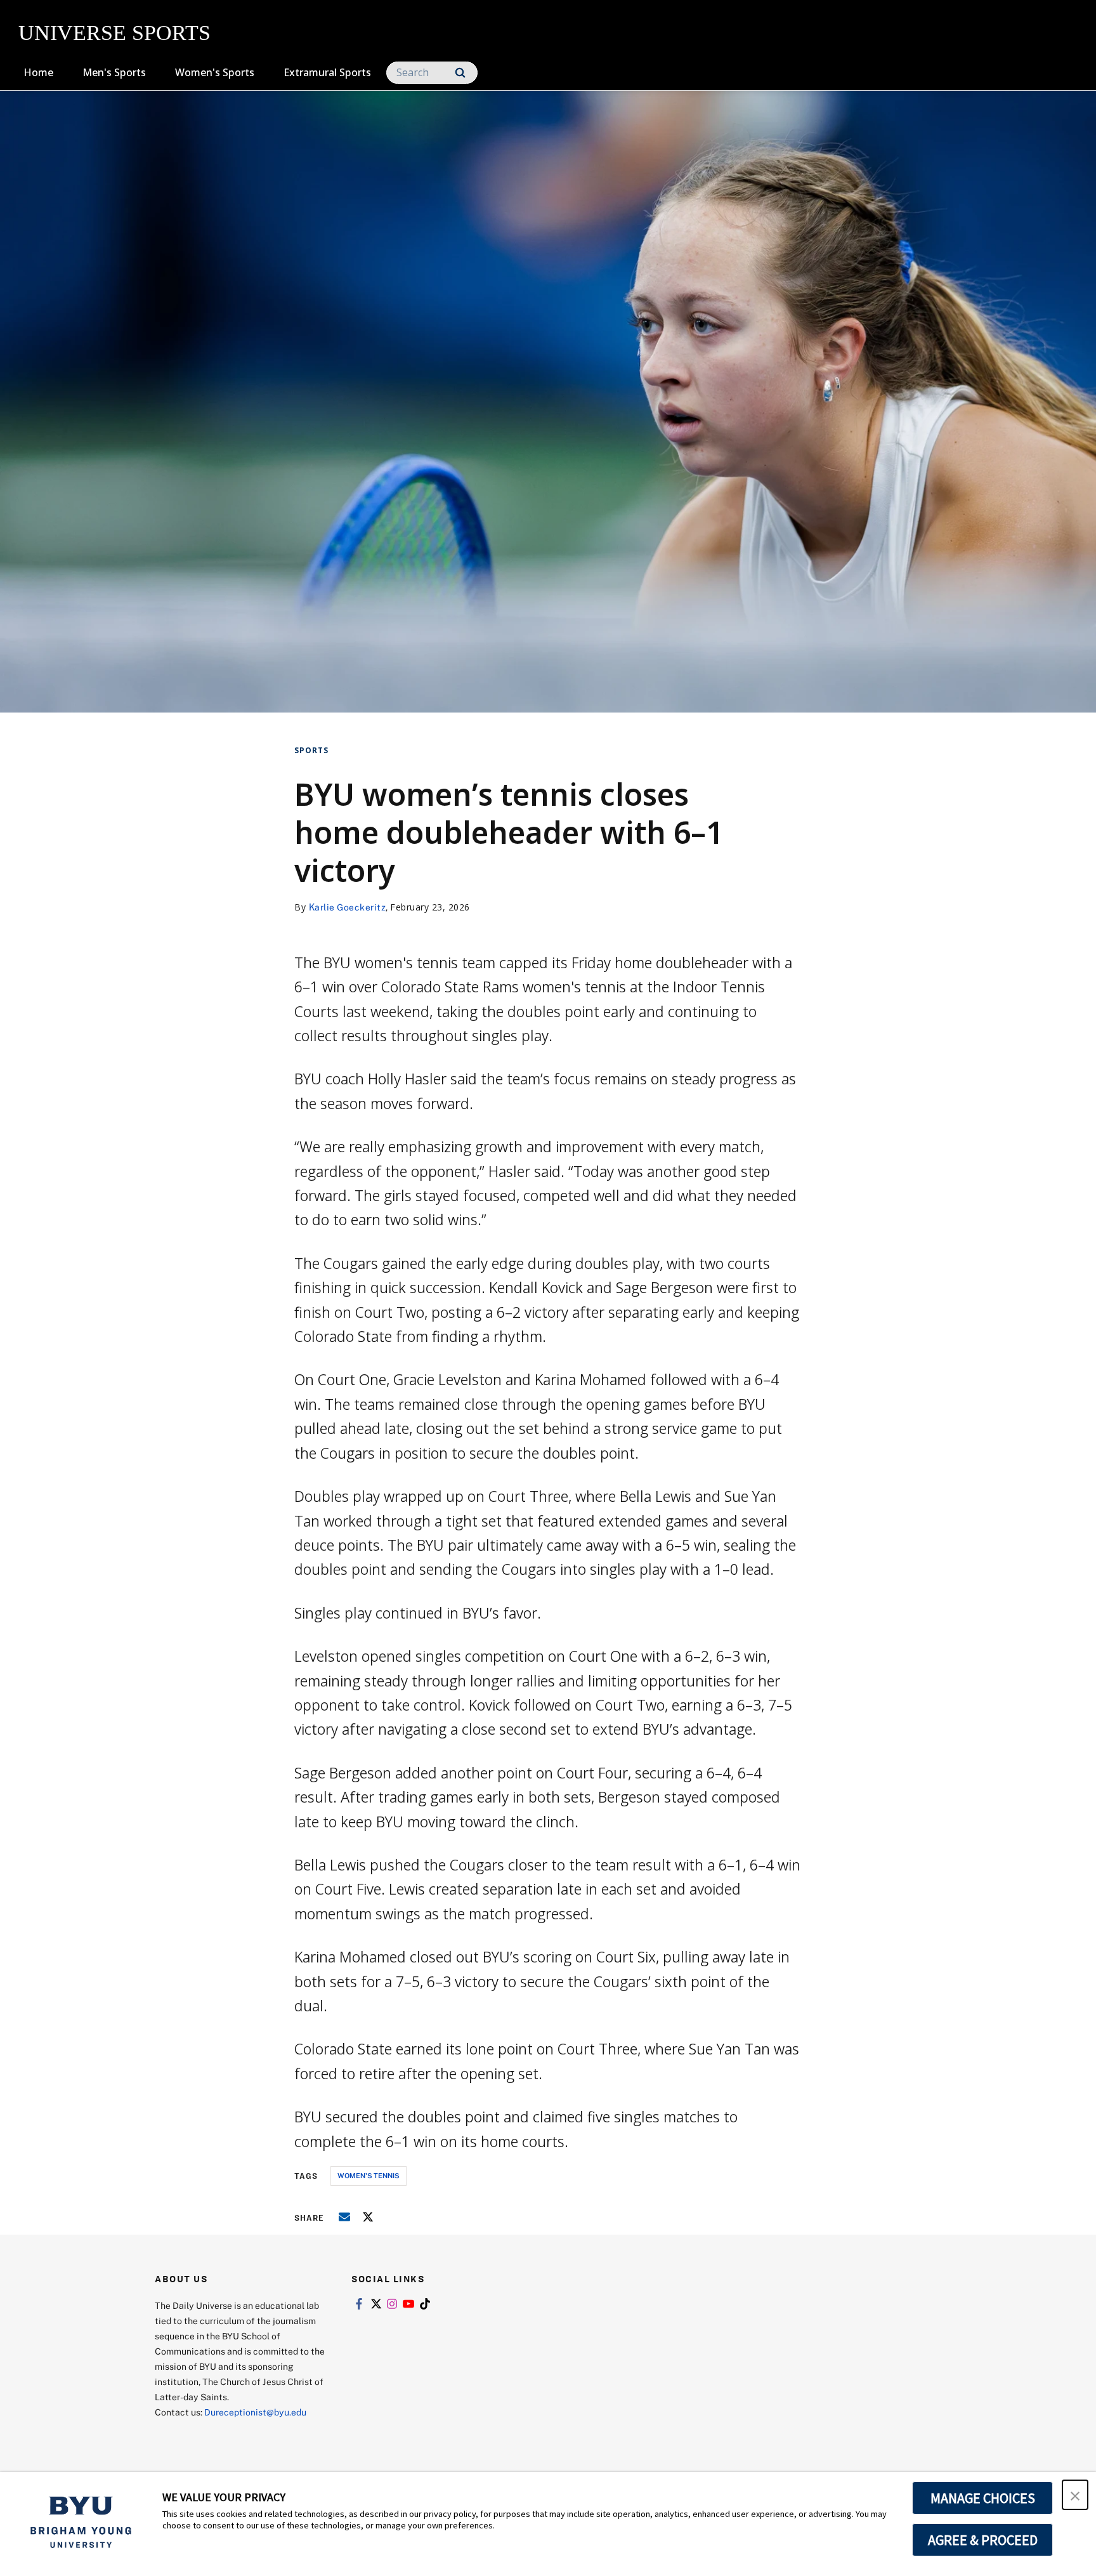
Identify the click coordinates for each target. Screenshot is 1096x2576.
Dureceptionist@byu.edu (255, 2412)
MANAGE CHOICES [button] (983, 2498)
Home (38, 72)
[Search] (460, 73)
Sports (311, 750)
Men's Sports (114, 72)
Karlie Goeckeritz (348, 907)
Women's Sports (215, 72)
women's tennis (369, 2175)
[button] (1075, 2495)
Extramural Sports (327, 72)
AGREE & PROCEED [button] (983, 2540)
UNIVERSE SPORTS (114, 33)
